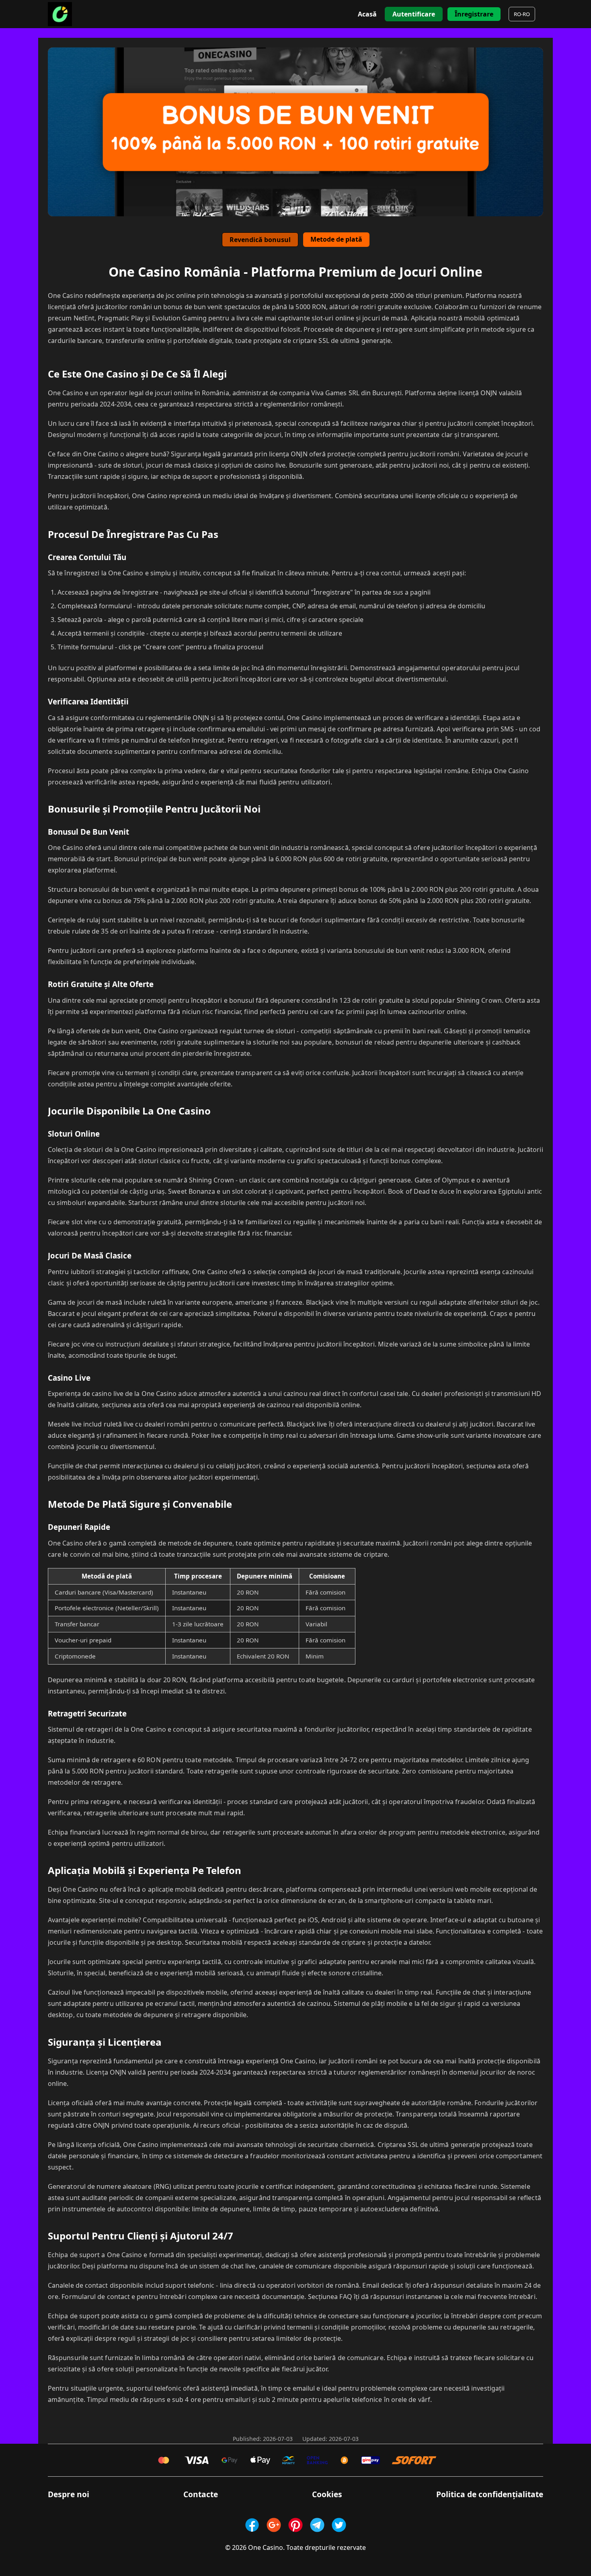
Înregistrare (474, 14)
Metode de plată (336, 239)
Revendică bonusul (260, 240)
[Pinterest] (295, 2525)
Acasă (367, 14)
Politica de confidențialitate (490, 2494)
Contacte (201, 2494)
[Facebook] (252, 2525)
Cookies (327, 2494)
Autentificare (414, 14)
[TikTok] (339, 2525)
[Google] (274, 2525)
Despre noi (69, 2494)
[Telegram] (317, 2525)
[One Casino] (60, 14)
